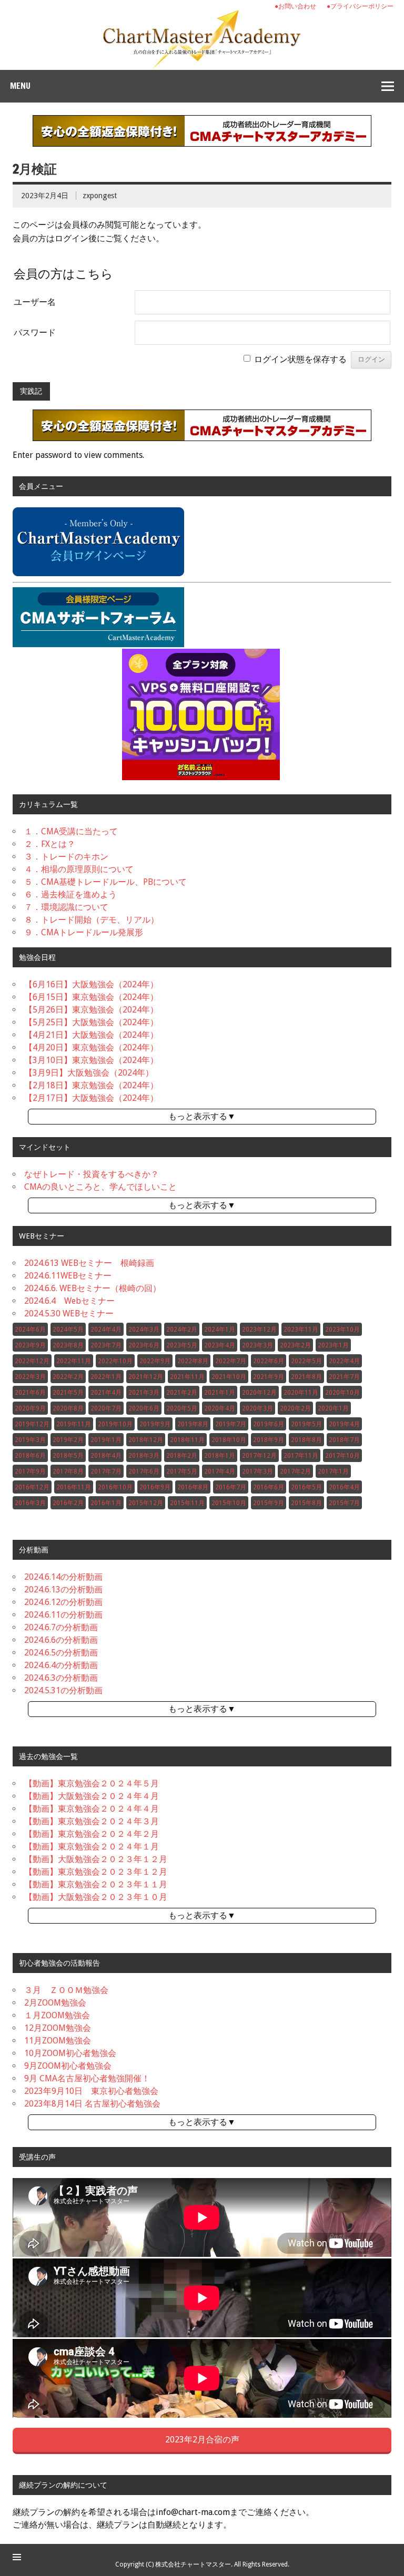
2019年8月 (193, 1424)
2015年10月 (229, 1503)
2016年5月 (306, 1487)
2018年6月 (30, 1456)
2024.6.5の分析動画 (61, 1653)
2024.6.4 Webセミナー (69, 1301)
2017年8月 (68, 1471)
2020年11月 (301, 1393)
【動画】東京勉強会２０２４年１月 (92, 1847)
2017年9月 (30, 1471)
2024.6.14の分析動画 (63, 1577)
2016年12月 (32, 1487)
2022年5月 (306, 1361)
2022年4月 (344, 1361)
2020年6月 (144, 1408)
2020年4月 (220, 1408)
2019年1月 (106, 1440)
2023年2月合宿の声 (202, 2440)
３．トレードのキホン (66, 857)
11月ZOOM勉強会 (58, 2041)
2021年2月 (182, 1393)
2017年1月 (333, 1471)
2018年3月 (144, 1456)
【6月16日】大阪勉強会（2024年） (91, 984)
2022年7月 (231, 1361)
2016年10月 (115, 1487)
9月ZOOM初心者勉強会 (68, 2066)
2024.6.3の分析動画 (61, 1678)
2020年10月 (342, 1393)
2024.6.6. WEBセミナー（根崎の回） (93, 1288)
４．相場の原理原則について (79, 869)
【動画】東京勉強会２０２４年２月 (92, 1834)
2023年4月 (220, 1345)
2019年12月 (32, 1424)
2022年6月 (269, 1361)
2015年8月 (306, 1503)
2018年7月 (344, 1440)
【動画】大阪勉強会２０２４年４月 (92, 1796)
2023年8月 (68, 1345)
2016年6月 (269, 1487)
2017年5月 (182, 1471)
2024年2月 (182, 1330)
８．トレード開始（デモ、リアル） (92, 920)
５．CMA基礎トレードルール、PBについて (105, 882)
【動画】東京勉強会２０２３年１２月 (96, 1872)
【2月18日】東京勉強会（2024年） (91, 1085)
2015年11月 (187, 1503)
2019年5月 (306, 1424)
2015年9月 (269, 1503)
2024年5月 (68, 1330)
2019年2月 (68, 1440)
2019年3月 (30, 1440)
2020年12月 (259, 1393)
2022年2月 (68, 1377)
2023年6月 (144, 1345)
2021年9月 (269, 1377)
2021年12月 (146, 1377)
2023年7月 (106, 1345)
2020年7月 (106, 1408)
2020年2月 (295, 1408)
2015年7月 (344, 1503)
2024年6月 (30, 1330)
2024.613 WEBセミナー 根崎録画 (89, 1263)
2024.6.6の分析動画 (61, 1640)
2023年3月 (257, 1345)
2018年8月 (306, 1440)
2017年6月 (144, 1471)
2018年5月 (68, 1456)
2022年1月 (106, 1377)
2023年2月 (295, 1345)
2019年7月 (231, 1424)
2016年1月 (106, 1503)
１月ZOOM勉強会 (57, 2015)
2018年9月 (269, 1440)
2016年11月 (74, 1487)
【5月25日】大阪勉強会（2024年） (91, 1022)
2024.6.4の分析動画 (61, 1665)
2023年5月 (182, 1345)
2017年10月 (342, 1456)
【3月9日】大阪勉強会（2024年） (89, 1073)
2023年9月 (30, 1345)
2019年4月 (344, 1424)
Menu (20, 86)
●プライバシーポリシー (360, 6)
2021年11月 (187, 1377)
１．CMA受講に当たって (71, 831)
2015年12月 (146, 1503)
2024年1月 (220, 1330)
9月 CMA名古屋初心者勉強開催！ (87, 2078)
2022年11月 (74, 1361)
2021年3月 (144, 1393)
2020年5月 (182, 1408)
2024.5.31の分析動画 (63, 1690)
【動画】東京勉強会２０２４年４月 (92, 1809)
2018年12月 (146, 1440)
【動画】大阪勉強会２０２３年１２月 (96, 1859)
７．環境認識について (66, 907)
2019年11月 (74, 1424)
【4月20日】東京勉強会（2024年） (91, 1047)
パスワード (35, 333)
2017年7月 (106, 1471)
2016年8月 (193, 1487)
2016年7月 (231, 1487)
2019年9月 (155, 1424)
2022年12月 (32, 1361)
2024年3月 (144, 1330)
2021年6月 (30, 1393)
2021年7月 (344, 1377)
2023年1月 (333, 1345)
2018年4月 (106, 1456)
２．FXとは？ (50, 844)
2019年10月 (115, 1424)
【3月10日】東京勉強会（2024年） (91, 1060)
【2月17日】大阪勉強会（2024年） (91, 1098)
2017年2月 (295, 1471)
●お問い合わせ (295, 6)
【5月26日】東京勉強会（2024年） (91, 1010)
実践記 (31, 391)
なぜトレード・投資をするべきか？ (92, 1174)
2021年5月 (68, 1393)
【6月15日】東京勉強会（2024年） (91, 997)
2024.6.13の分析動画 (63, 1589)
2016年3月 (30, 1503)
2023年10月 (342, 1330)
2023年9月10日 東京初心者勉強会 (91, 2091)
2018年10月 (229, 1440)
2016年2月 (68, 1503)
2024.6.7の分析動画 (61, 1627)
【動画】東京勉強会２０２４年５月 (92, 1783)
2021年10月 (229, 1377)
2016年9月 (155, 1487)
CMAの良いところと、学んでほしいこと (100, 1187)
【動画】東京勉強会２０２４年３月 (92, 1821)
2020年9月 (30, 1408)
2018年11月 (187, 1440)
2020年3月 (257, 1408)
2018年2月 (182, 1456)
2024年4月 (106, 1330)
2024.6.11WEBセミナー (68, 1276)
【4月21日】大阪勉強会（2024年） (91, 1035)
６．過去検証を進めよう (70, 895)
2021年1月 (220, 1393)
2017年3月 (257, 1471)
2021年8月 (306, 1377)
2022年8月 (193, 1361)
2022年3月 (30, 1377)
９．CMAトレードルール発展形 (84, 932)
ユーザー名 (35, 302)
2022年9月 (155, 1361)
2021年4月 (106, 1393)
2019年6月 (269, 1424)
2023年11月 (301, 1330)
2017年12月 (259, 1456)
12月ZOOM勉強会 (58, 2028)
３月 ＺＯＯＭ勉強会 (66, 1990)
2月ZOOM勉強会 (55, 2003)
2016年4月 (344, 1487)
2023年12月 (259, 1330)
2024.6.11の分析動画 (63, 1615)
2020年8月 (68, 1408)
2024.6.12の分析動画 (63, 1602)
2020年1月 (333, 1408)
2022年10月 (115, 1361)
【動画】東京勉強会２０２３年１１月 (96, 1884)
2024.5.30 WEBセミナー (69, 1313)
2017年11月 (301, 1456)
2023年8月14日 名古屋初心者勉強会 (92, 2104)
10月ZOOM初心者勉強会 (70, 2053)
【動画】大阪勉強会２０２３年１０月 (96, 1897)
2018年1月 (220, 1456)
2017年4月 (220, 1471)
